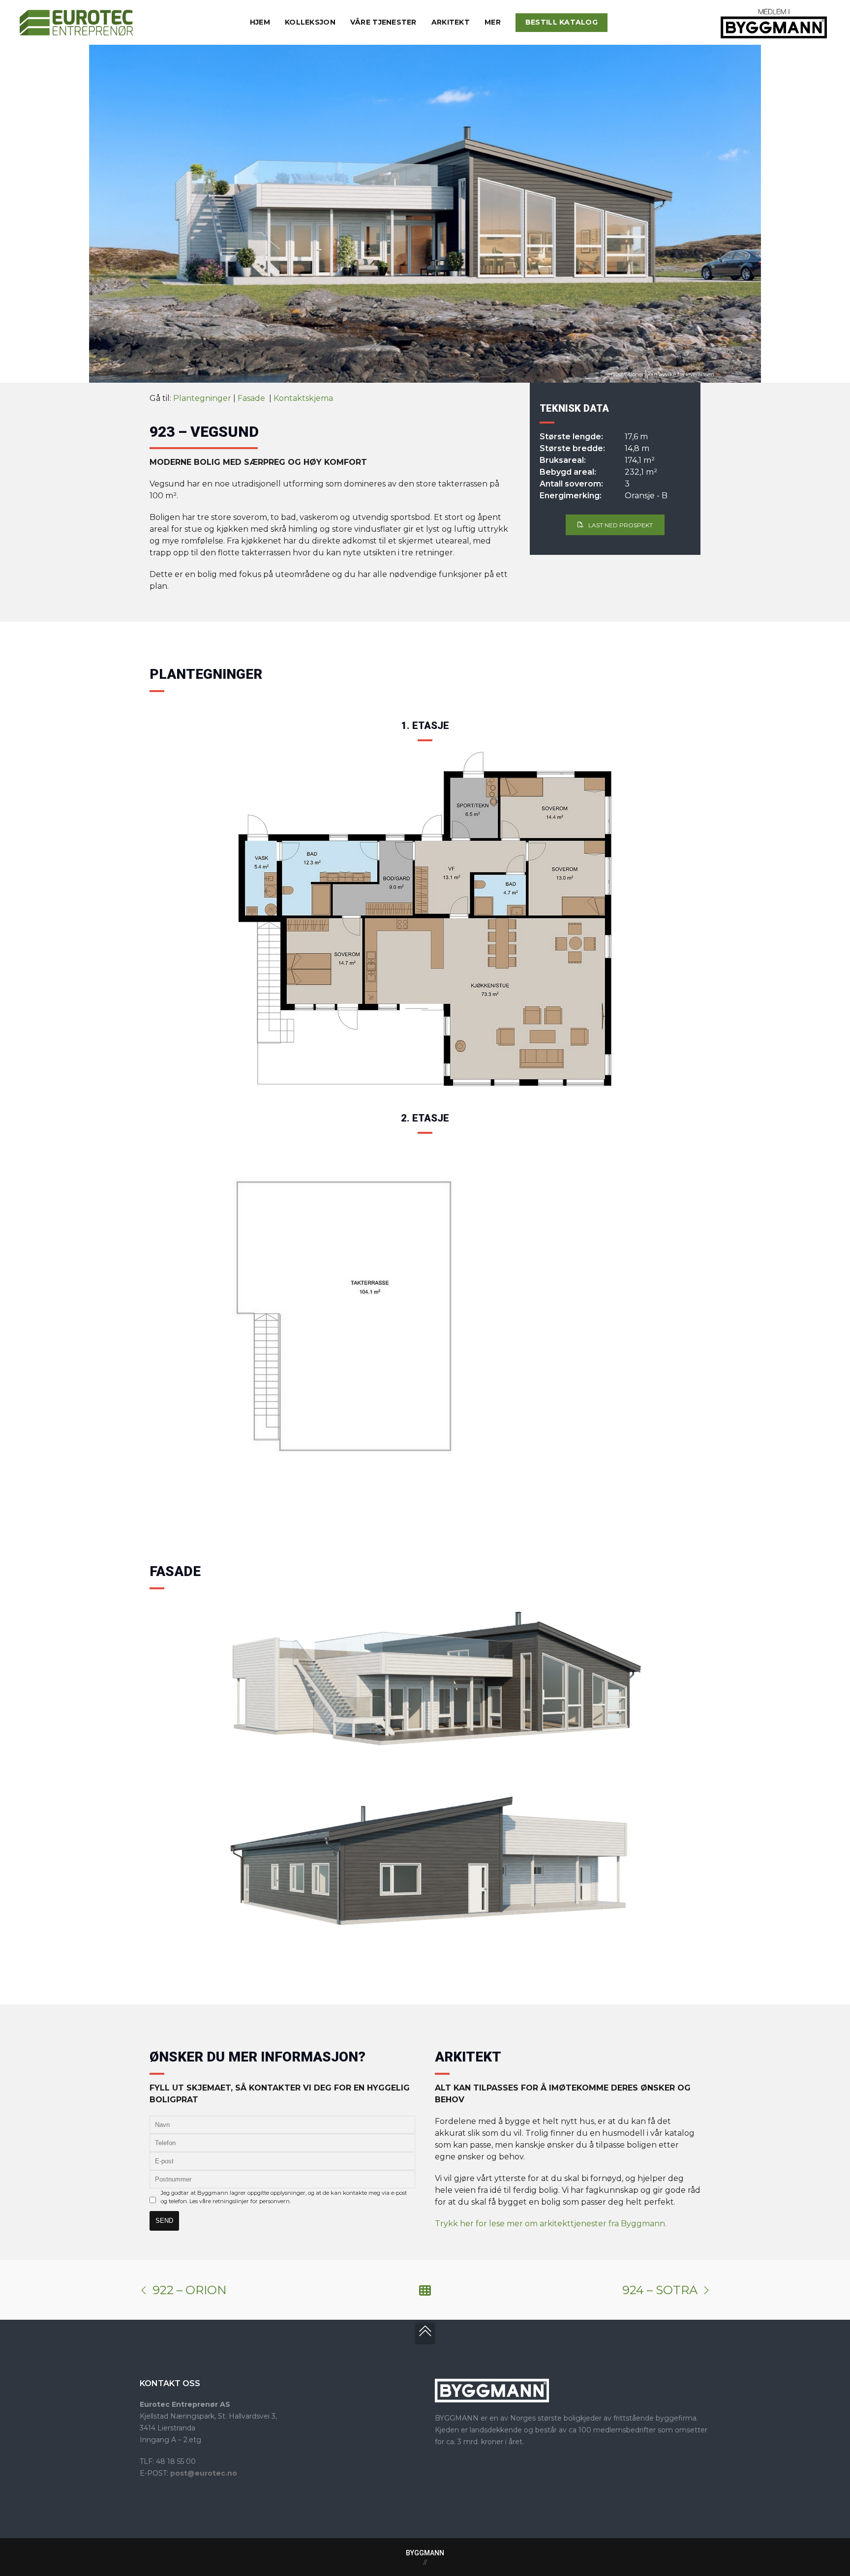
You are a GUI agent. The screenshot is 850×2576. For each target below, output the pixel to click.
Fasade (252, 398)
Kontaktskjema (303, 398)
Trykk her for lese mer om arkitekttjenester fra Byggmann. (551, 2224)
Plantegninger (202, 398)
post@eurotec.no (204, 2473)
